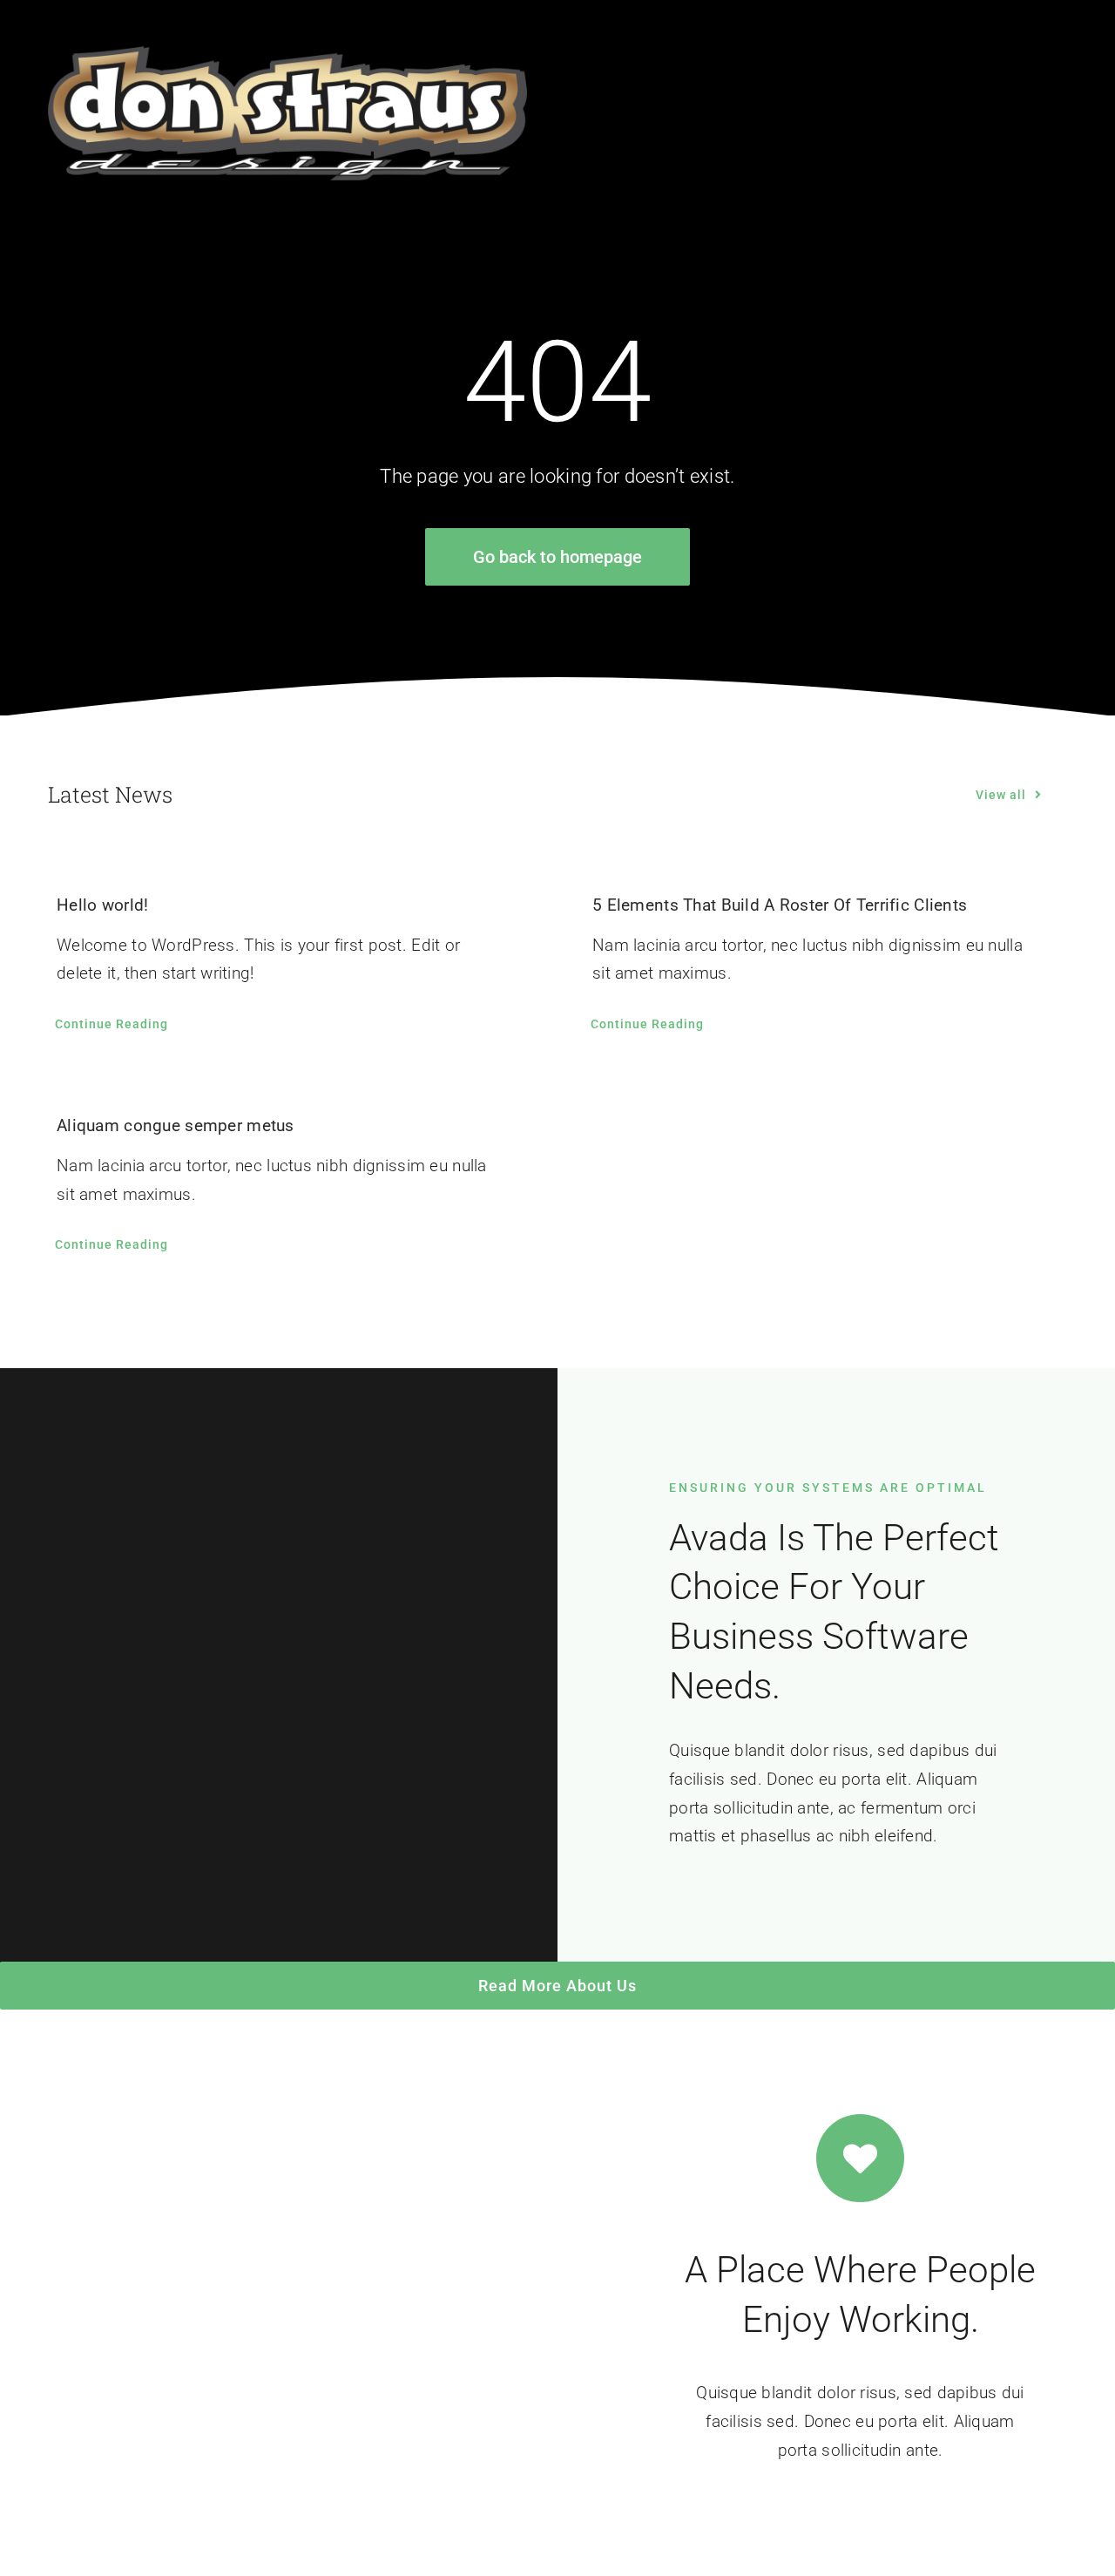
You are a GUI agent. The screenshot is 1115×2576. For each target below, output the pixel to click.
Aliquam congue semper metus (176, 1125)
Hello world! (102, 905)
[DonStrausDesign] (287, 54)
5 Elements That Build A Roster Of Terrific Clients (780, 905)
